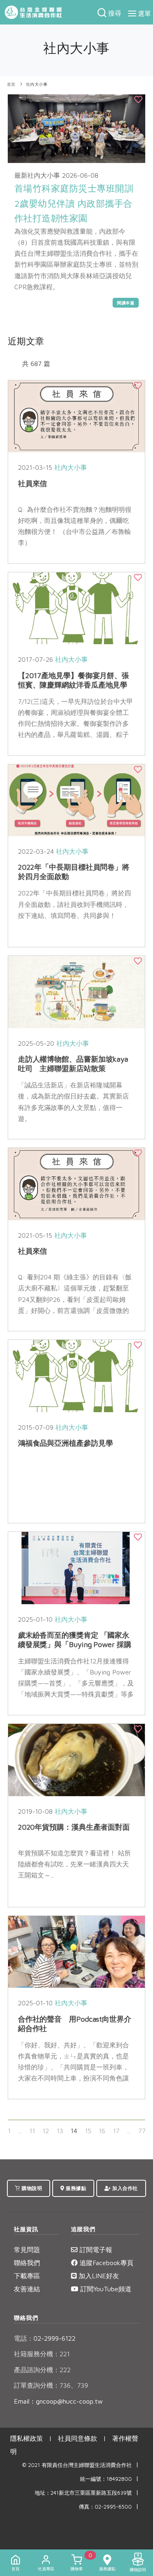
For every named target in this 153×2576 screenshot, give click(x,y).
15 (88, 2131)
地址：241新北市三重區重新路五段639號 (83, 2493)
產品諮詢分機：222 (42, 2370)
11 (32, 2131)
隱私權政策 (27, 2438)
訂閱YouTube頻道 (105, 2289)
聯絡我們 (27, 2263)
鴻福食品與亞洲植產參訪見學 (65, 1443)
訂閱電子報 (95, 2250)
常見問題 (27, 2250)
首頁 (11, 84)
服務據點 (75, 2188)
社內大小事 (37, 84)
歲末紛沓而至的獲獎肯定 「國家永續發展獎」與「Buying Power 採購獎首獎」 (75, 1644)
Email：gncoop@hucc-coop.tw (58, 2401)
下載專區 (27, 2276)
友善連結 (27, 2289)
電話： (24, 2338)
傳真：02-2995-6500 (105, 2507)
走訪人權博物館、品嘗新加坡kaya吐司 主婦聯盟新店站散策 (73, 1064)
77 (142, 2131)
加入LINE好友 (98, 2276)
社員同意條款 (78, 2438)
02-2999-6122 (45, 2338)
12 (46, 2131)
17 (116, 2131)
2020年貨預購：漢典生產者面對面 (74, 1827)
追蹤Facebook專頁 (105, 2263)
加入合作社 (124, 2188)
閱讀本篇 (126, 303)
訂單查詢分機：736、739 (51, 2385)
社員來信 (33, 483)
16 (102, 2131)
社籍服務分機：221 (42, 2354)
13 (60, 2131)
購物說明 (31, 2188)
